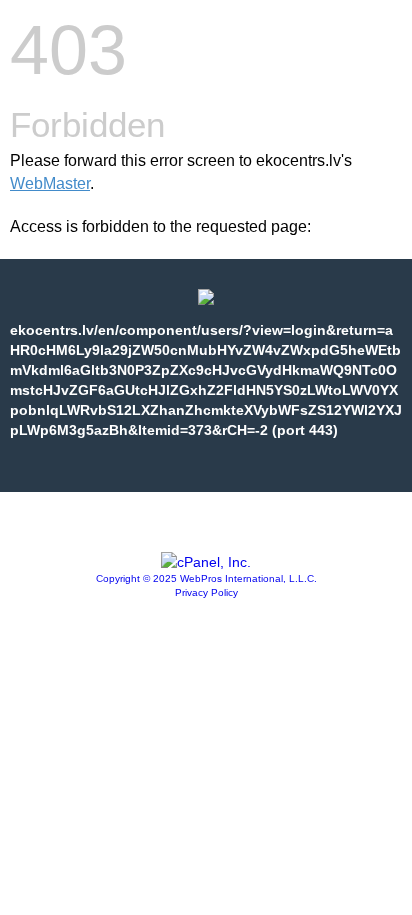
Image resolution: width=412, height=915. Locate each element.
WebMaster (50, 183)
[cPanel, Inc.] (206, 562)
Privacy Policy (206, 592)
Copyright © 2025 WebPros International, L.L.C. (206, 578)
